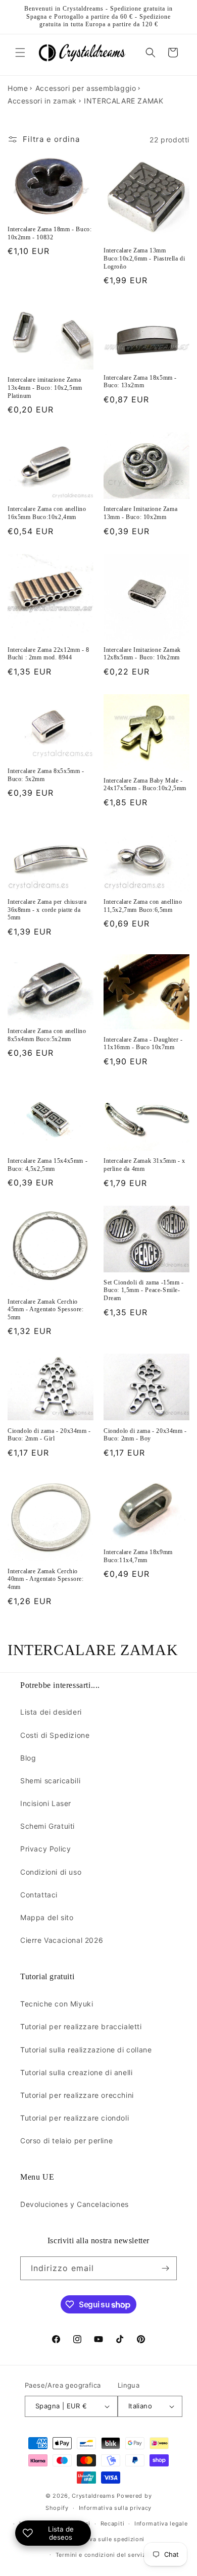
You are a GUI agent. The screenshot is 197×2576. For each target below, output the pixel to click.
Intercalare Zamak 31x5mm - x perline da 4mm (144, 1165)
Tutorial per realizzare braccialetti (81, 2026)
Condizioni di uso (51, 1872)
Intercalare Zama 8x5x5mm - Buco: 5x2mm (46, 775)
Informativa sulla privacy (115, 2508)
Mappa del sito (47, 1917)
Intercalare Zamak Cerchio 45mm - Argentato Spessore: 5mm (46, 1309)
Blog (28, 1758)
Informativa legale (161, 2523)
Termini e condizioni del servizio (104, 2555)
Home (18, 88)
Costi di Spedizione (55, 1735)
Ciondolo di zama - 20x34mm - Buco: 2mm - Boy (145, 1435)
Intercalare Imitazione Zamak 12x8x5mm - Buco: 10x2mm (142, 654)
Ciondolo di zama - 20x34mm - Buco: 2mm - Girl (49, 1435)
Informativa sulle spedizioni (104, 2539)
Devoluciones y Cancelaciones (75, 2204)
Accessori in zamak (42, 101)
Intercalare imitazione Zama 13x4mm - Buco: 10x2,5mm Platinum (45, 388)
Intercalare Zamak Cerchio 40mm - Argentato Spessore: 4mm (46, 1579)
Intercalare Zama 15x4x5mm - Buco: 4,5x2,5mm (47, 1165)
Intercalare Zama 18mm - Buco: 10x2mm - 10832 (50, 233)
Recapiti (113, 2523)
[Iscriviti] (165, 2268)
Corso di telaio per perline (66, 2141)
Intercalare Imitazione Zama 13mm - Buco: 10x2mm (140, 513)
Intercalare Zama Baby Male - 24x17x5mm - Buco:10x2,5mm (145, 785)
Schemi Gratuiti (47, 1826)
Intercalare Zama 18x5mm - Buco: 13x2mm (140, 382)
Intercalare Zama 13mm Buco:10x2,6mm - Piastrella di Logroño (144, 258)
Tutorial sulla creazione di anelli (76, 2072)
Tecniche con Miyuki (57, 2004)
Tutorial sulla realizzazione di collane (86, 2050)
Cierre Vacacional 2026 (62, 1940)
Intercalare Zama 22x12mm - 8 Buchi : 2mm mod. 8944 (48, 654)
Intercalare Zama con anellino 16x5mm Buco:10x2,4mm (47, 513)
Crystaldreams (93, 2496)
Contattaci (39, 1895)
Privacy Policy (45, 1849)
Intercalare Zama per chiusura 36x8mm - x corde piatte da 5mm (47, 910)
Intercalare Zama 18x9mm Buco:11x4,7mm (138, 1556)
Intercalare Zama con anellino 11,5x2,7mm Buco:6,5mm (143, 906)
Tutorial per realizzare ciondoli (75, 2118)
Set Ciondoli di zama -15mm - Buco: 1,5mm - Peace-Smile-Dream (144, 1290)
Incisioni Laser (46, 1803)
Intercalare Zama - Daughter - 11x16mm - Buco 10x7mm (143, 1044)
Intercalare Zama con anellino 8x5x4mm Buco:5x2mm (47, 1035)
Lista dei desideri (51, 1712)
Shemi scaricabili (50, 1781)
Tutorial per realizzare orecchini (77, 2095)
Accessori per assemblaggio (86, 88)
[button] (20, 53)
